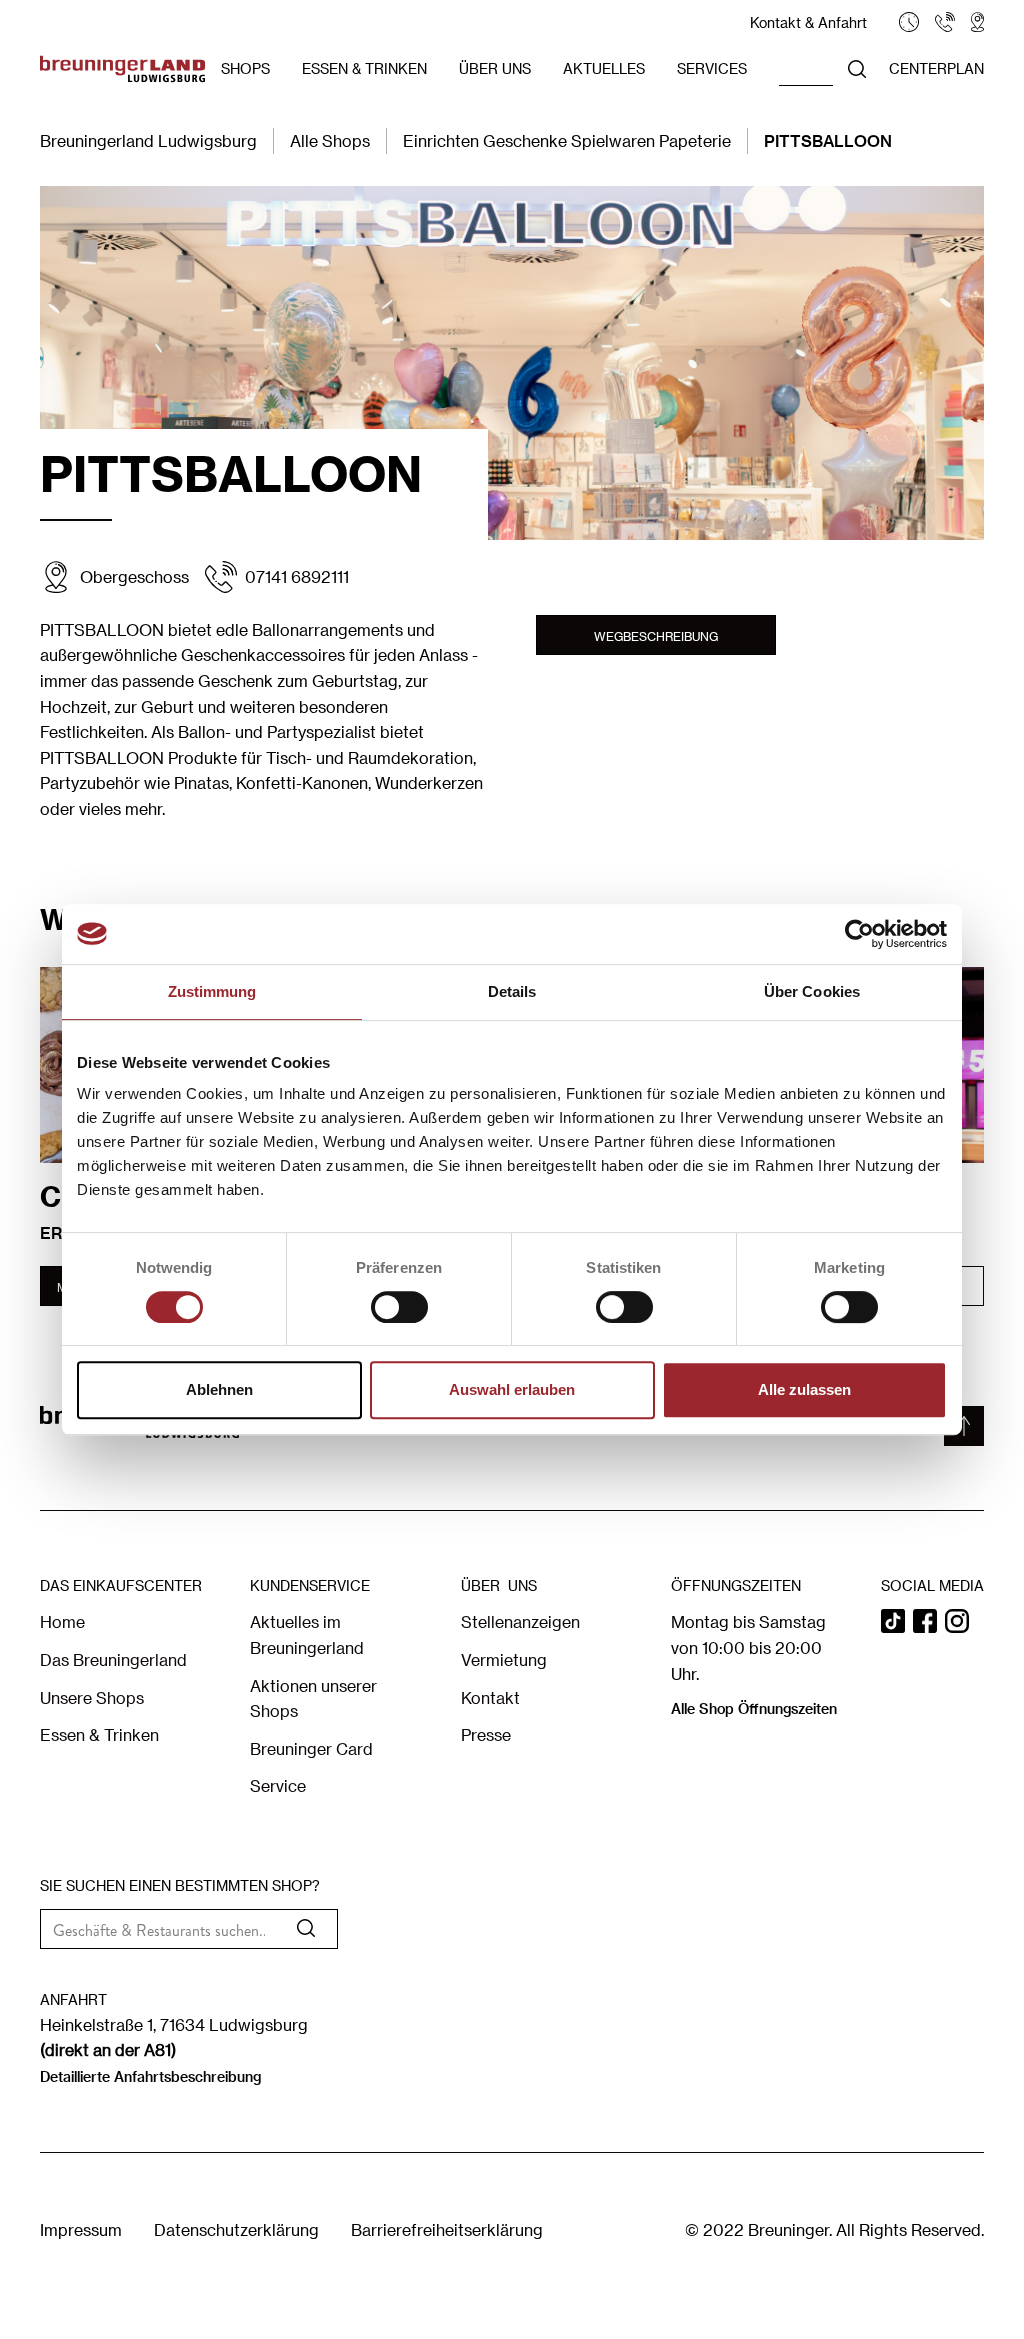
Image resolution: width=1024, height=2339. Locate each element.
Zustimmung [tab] (212, 991)
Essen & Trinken (99, 1734)
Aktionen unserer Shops (313, 1698)
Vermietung (504, 1659)
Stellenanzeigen (520, 1621)
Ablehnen (219, 1389)
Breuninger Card (311, 1748)
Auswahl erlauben (512, 1389)
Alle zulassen (804, 1389)
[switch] (399, 1307)
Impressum (81, 2229)
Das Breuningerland (113, 1659)
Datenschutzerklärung (236, 2229)
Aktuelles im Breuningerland (307, 1634)
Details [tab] (512, 991)
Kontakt (490, 1697)
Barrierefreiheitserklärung (447, 2229)
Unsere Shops (92, 1697)
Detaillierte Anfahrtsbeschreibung (150, 2076)
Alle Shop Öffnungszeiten (754, 1708)
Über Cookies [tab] (812, 991)
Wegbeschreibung (656, 636)
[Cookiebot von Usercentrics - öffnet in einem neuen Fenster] (859, 934)
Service (278, 1785)
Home (62, 1621)
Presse (486, 1734)
